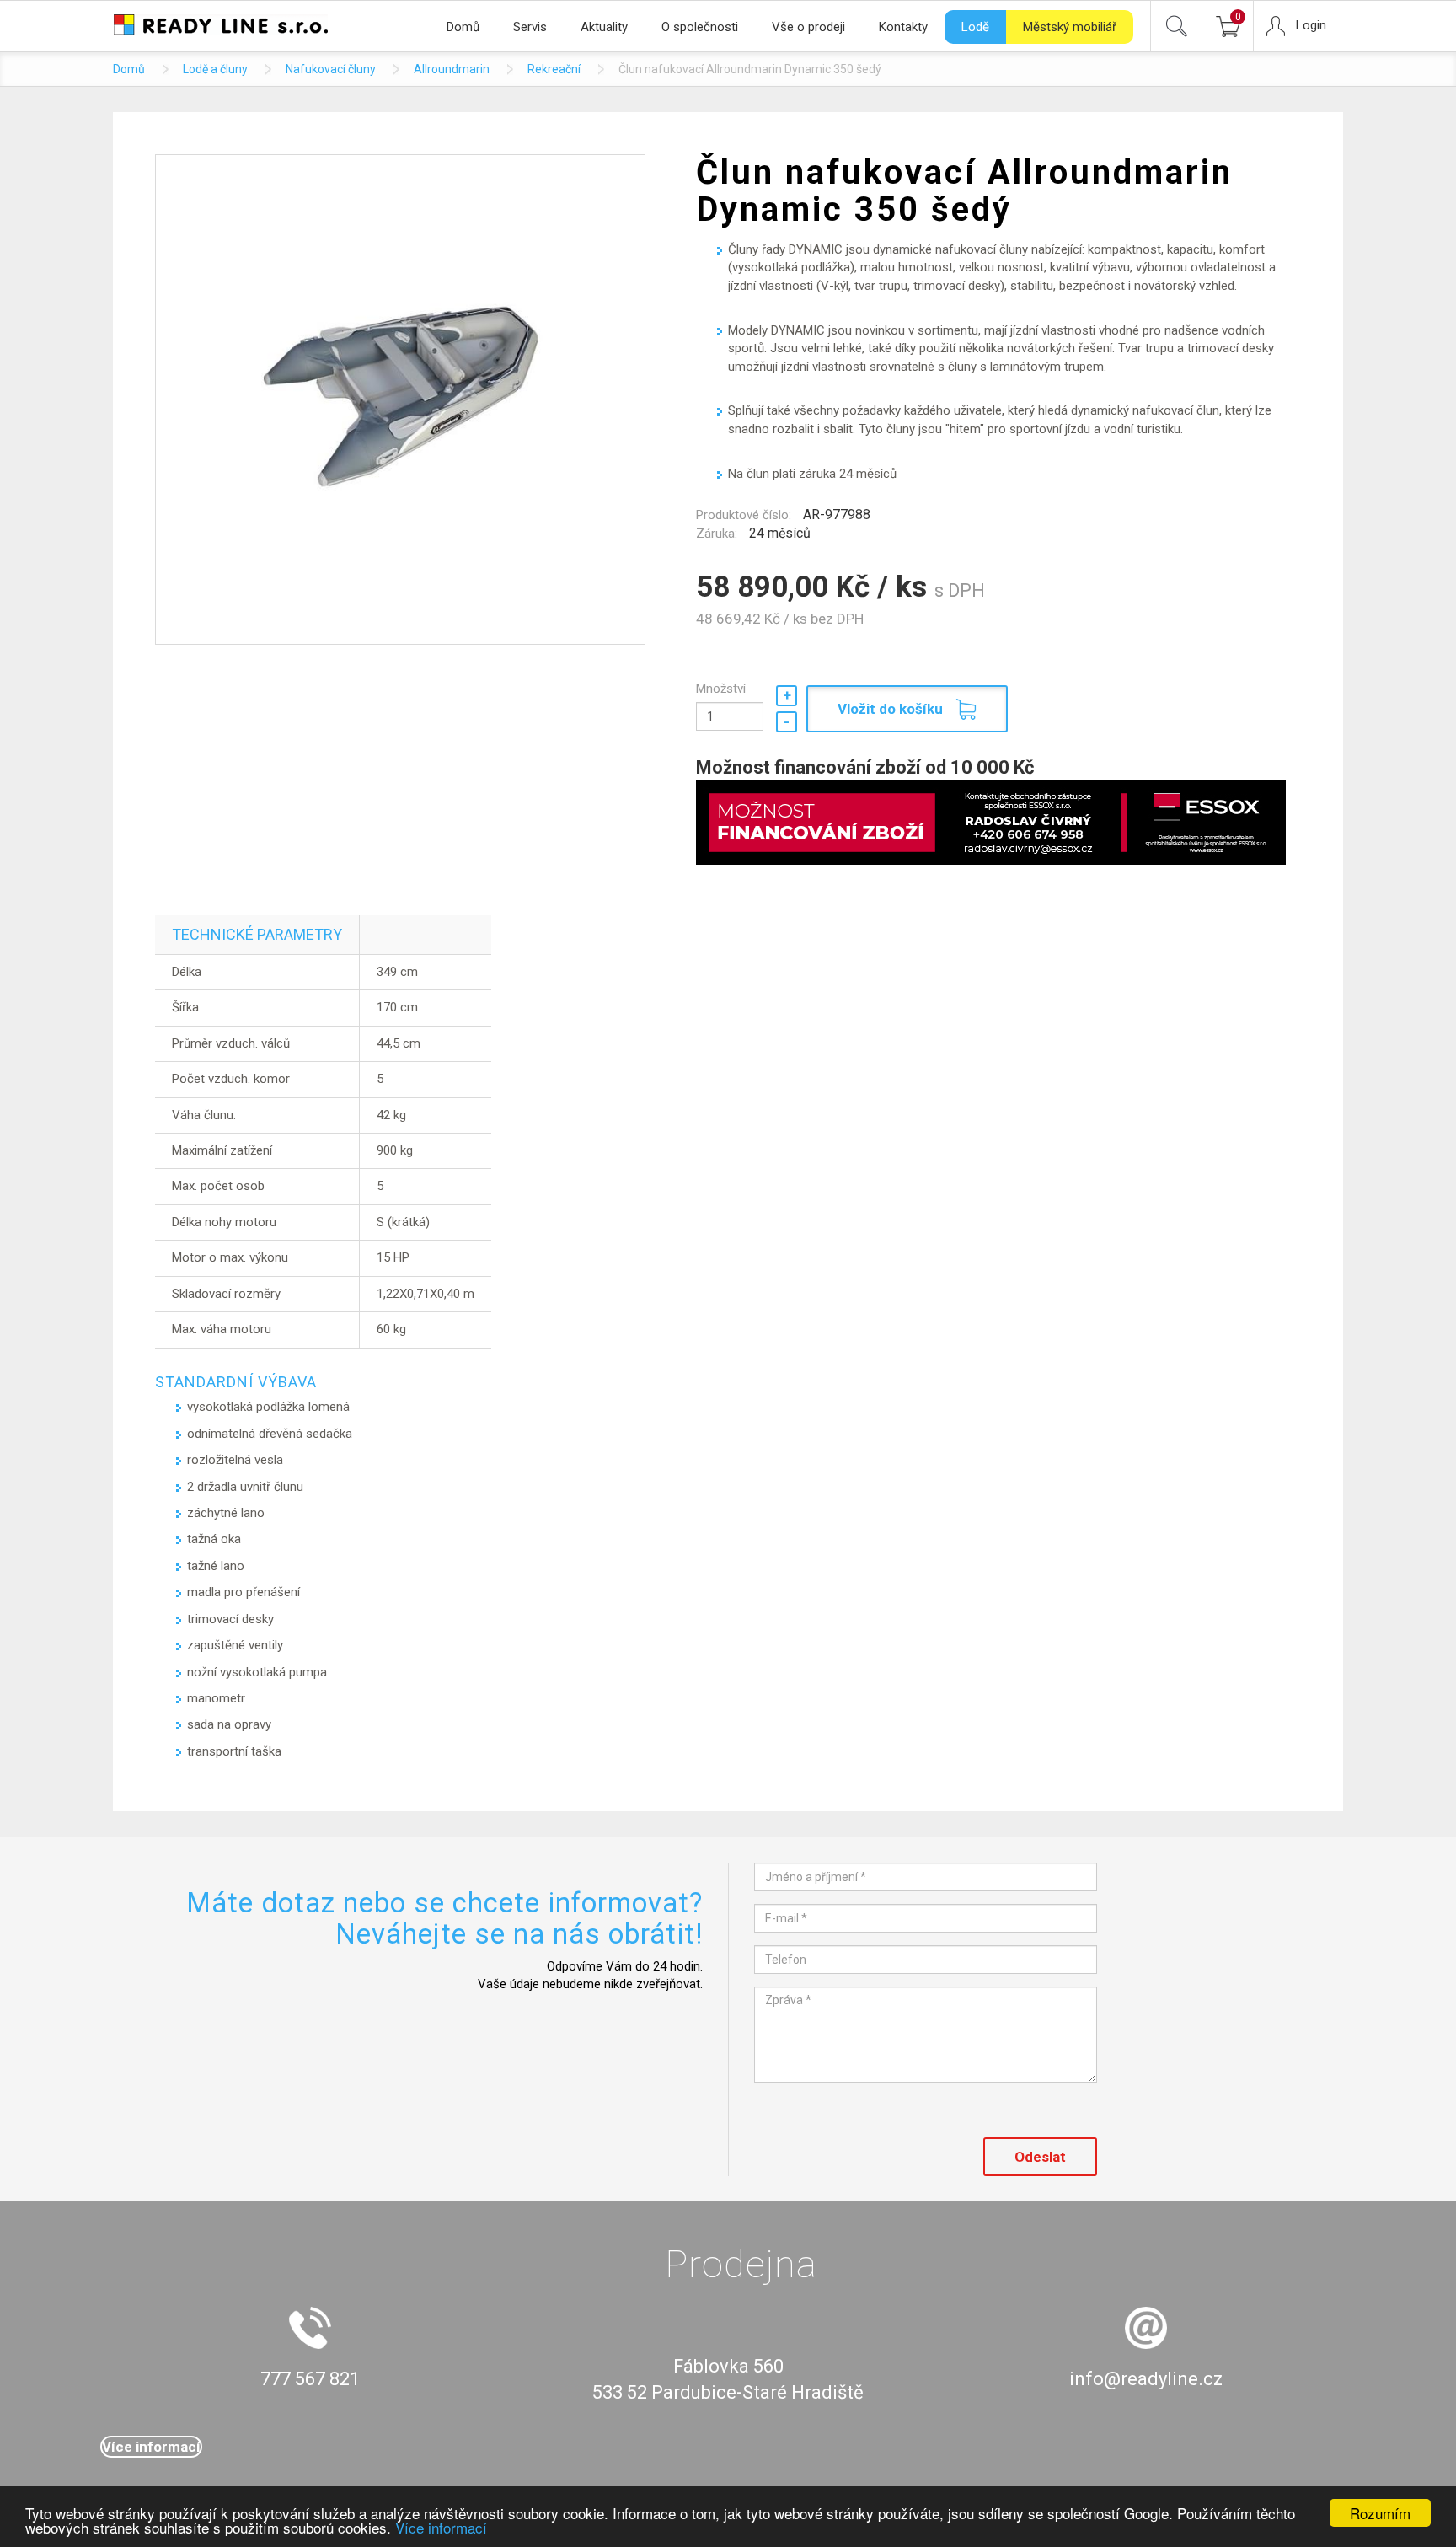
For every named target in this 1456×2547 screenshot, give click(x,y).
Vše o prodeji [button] (808, 27)
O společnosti (700, 27)
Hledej (1176, 26)
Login (1311, 25)
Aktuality (604, 27)
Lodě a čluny (215, 69)
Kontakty (903, 27)
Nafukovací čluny (331, 69)
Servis (530, 27)
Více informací (441, 2527)
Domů (463, 27)
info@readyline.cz (1146, 2379)
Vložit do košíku (890, 709)
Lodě (975, 27)
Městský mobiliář (1070, 27)
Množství (721, 689)
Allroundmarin (452, 69)
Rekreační (554, 69)
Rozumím (1380, 2513)
